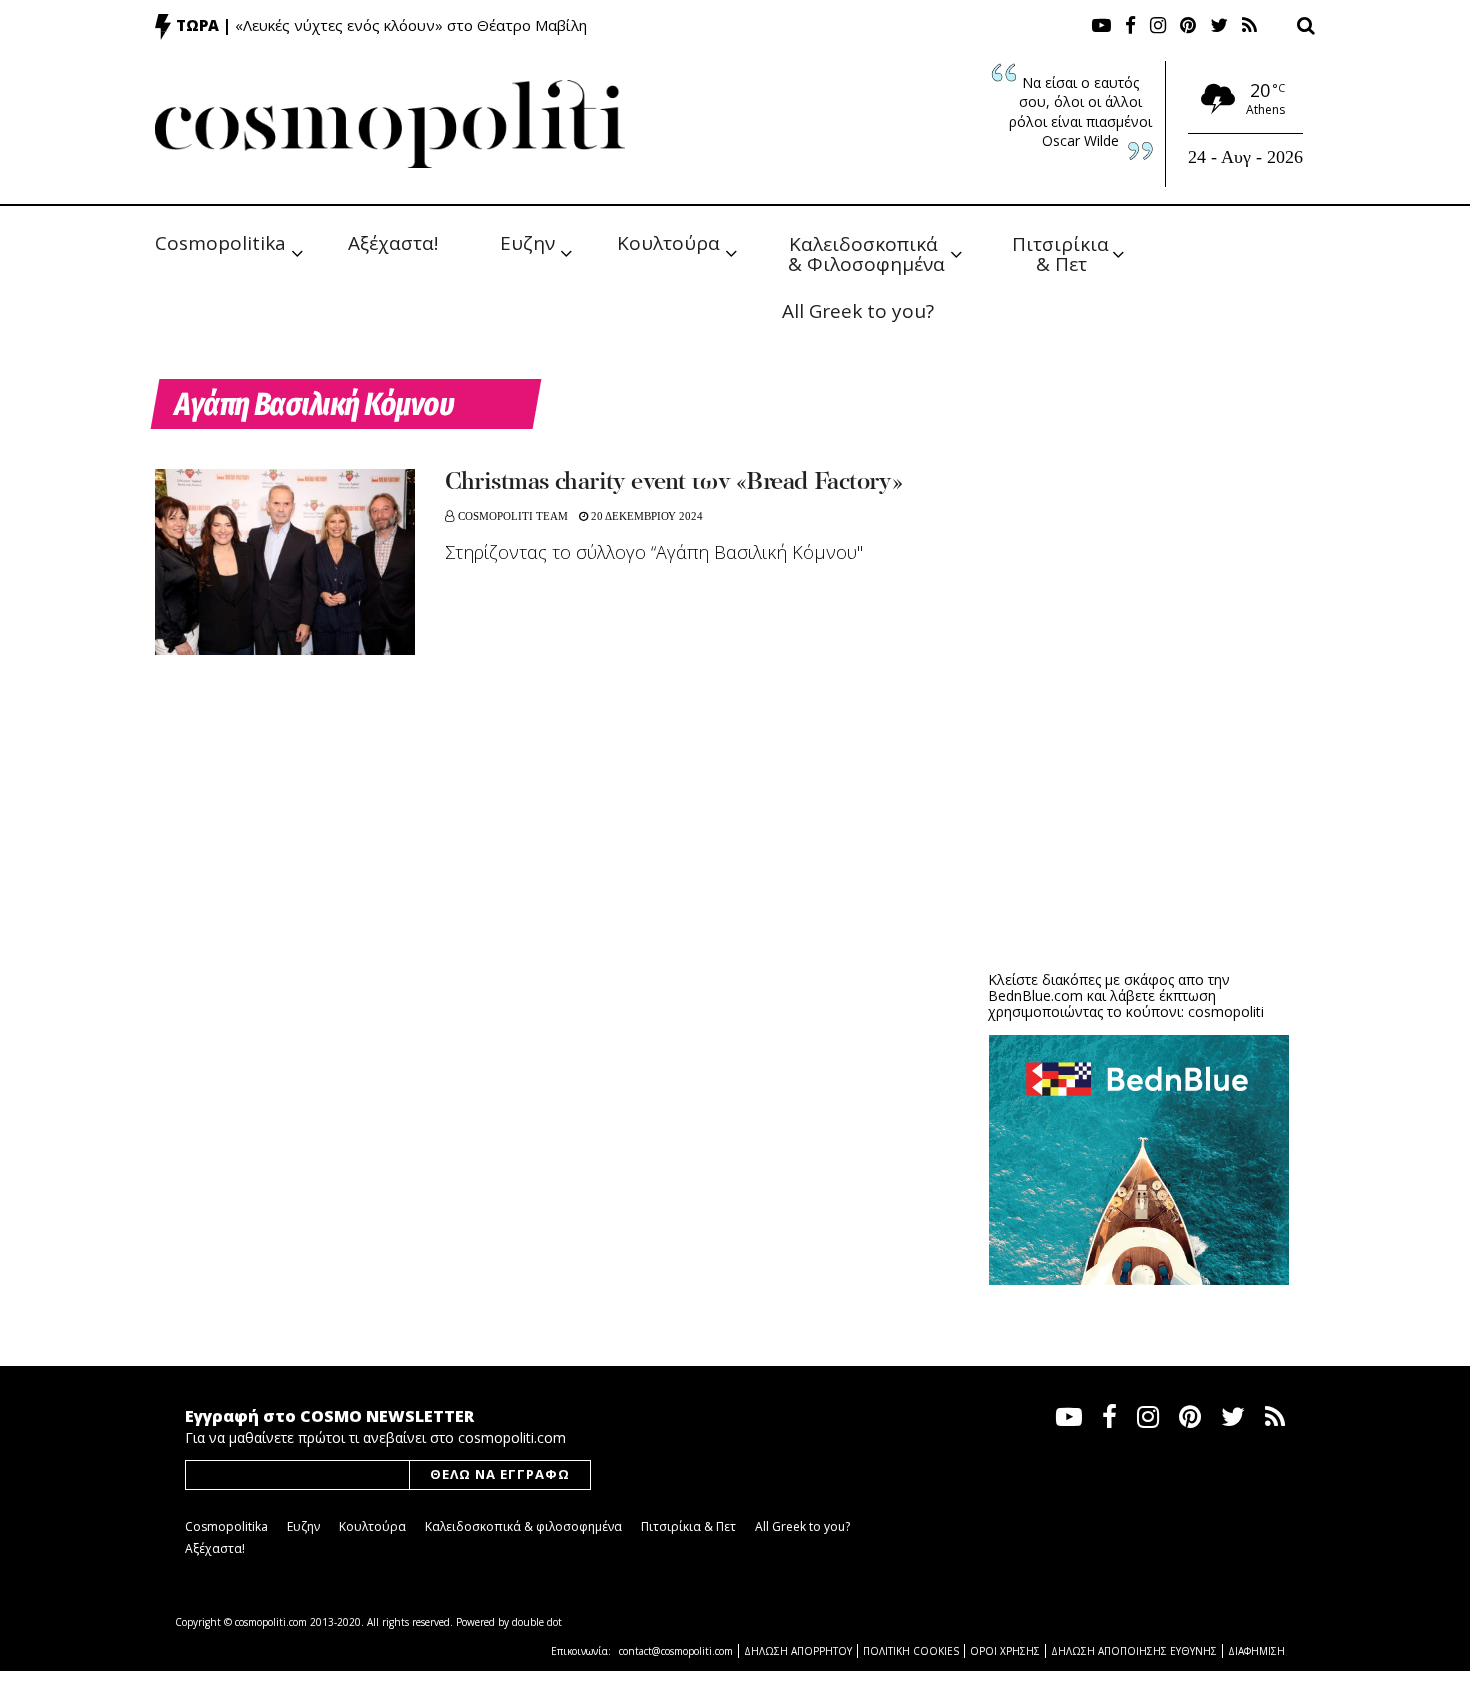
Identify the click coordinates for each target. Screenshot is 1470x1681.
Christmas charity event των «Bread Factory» (673, 483)
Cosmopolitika (220, 243)
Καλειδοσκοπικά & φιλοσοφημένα (523, 1526)
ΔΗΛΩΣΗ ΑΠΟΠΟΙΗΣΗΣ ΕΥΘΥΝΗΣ (1134, 1651)
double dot (537, 1622)
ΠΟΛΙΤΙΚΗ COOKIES (911, 1651)
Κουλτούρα (668, 243)
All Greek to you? (858, 311)
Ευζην (527, 243)
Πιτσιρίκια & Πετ (1063, 252)
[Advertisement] (1139, 800)
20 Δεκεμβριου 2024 (645, 516)
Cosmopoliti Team (513, 516)
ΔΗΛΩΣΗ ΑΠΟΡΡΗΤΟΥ (798, 1651)
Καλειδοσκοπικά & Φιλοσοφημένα (866, 252)
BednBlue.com (1035, 995)
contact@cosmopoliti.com (676, 1651)
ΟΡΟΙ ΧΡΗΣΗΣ (1005, 1651)
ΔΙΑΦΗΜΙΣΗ (1256, 1651)
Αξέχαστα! (393, 243)
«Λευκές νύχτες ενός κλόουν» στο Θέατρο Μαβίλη (411, 25)
